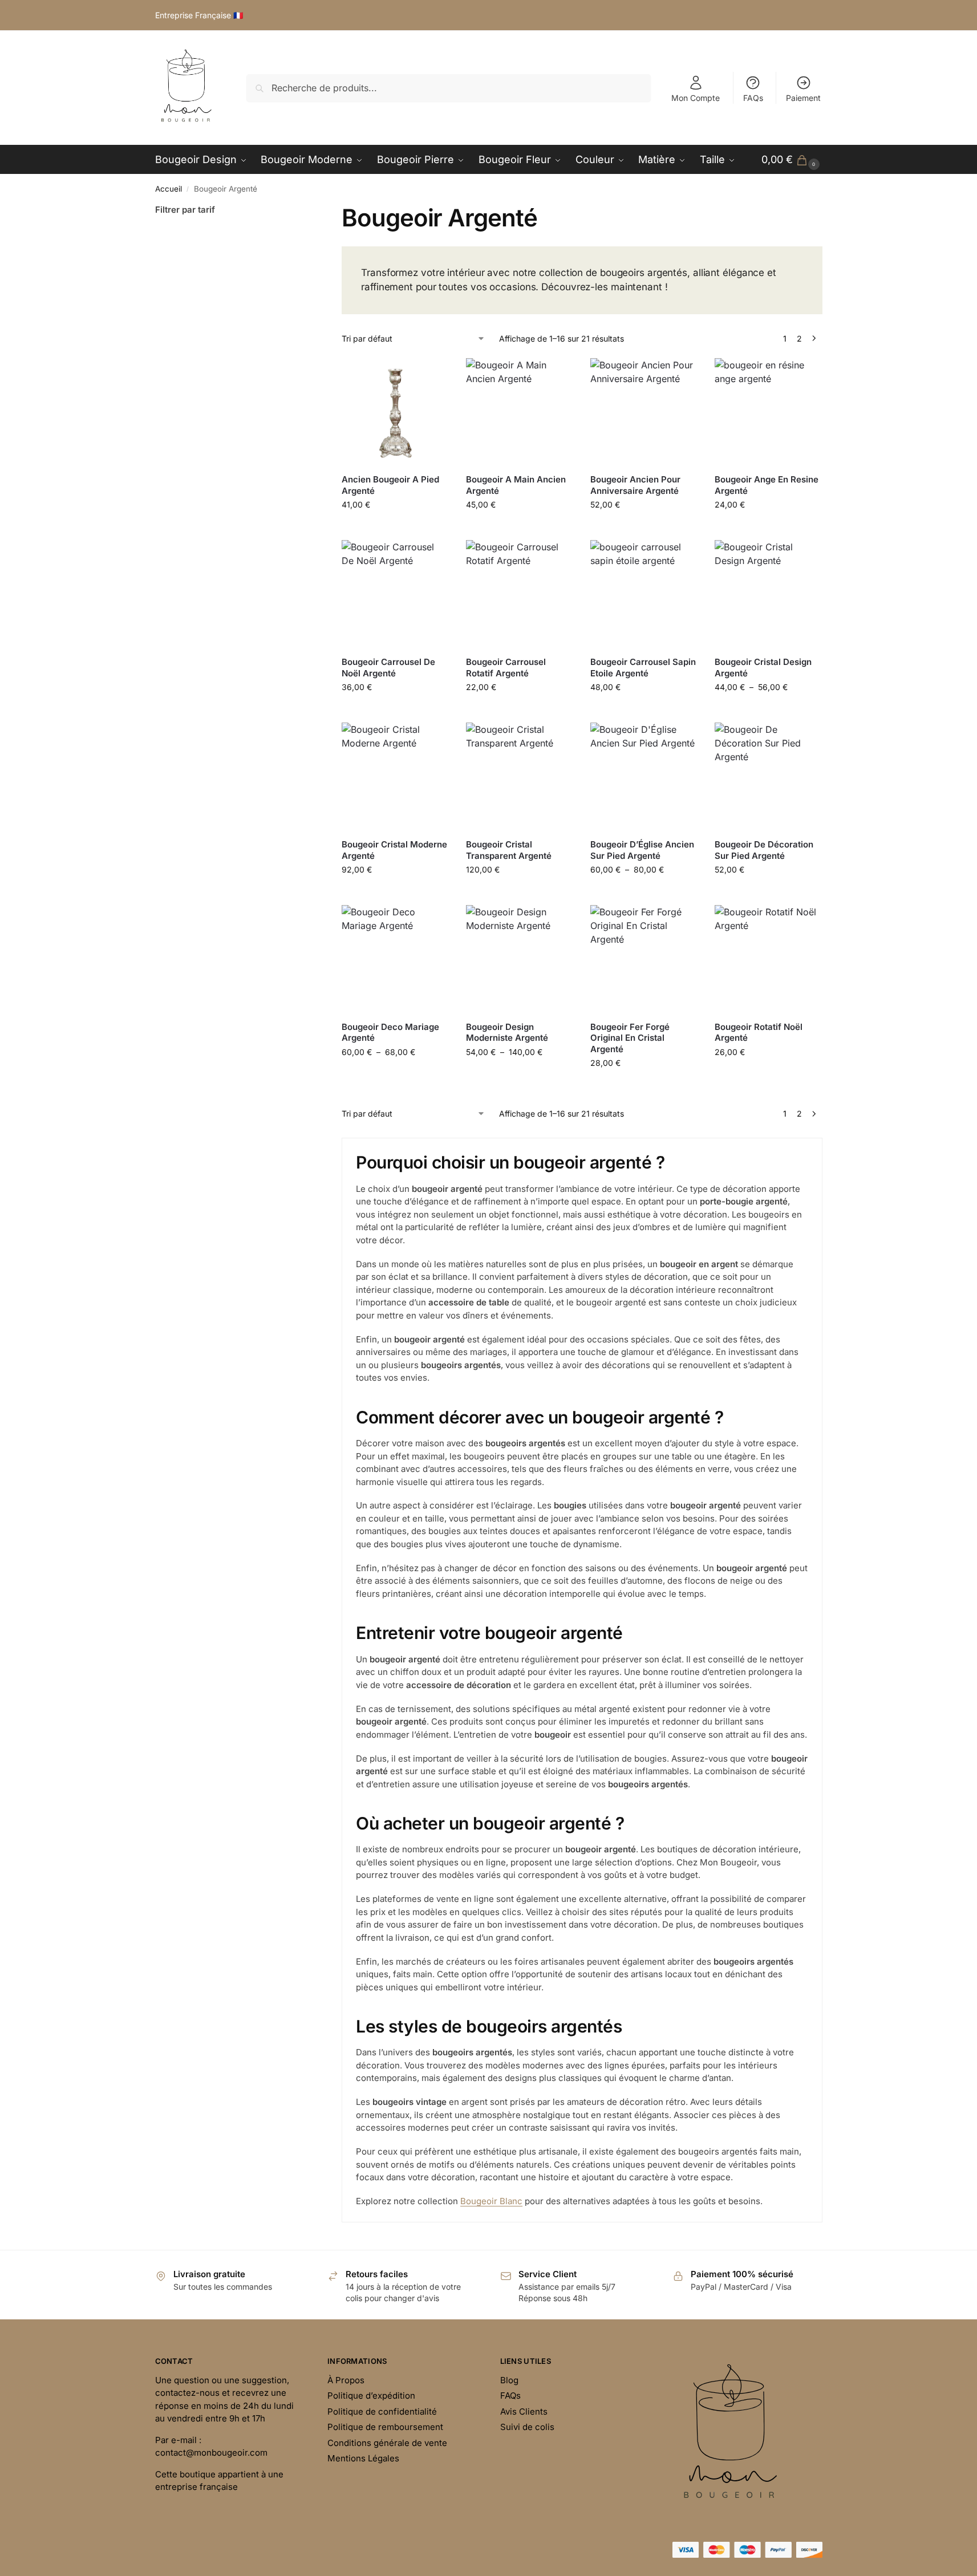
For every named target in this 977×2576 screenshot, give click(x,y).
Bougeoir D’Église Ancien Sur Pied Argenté (642, 850)
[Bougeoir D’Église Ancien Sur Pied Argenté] (644, 776)
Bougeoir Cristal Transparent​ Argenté (509, 850)
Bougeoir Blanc (491, 2201)
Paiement (803, 98)
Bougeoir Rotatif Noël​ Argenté (759, 1033)
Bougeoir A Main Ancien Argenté (516, 485)
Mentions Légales (363, 2458)
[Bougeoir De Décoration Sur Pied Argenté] (768, 776)
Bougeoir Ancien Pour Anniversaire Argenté (635, 485)
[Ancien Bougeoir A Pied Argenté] (395, 412)
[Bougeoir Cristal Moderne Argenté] (395, 776)
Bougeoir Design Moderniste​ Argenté (507, 1033)
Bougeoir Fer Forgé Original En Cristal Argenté (630, 1038)
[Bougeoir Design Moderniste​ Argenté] (520, 959)
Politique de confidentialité (382, 2411)
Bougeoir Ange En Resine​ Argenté (767, 485)
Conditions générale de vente (387, 2443)
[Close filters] (305, 210)
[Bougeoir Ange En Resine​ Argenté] (768, 412)
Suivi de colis (527, 2427)
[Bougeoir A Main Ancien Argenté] (520, 412)
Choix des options (644, 528)
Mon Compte (696, 98)
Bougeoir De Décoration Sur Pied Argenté (764, 850)
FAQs (753, 98)
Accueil (169, 189)
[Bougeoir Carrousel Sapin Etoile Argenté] (644, 594)
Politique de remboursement (385, 2427)
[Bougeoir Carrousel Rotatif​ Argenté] (520, 594)
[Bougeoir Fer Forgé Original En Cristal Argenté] (644, 959)
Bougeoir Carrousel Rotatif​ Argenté (506, 668)
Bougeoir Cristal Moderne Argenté (394, 850)
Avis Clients (524, 2411)
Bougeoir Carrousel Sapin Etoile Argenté (643, 668)
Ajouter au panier (395, 528)
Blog (509, 2380)
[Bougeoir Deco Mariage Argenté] (395, 959)
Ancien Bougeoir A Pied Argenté (390, 485)
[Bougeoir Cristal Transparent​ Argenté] (520, 776)
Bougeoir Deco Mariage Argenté (390, 1033)
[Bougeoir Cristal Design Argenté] (768, 594)
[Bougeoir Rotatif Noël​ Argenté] (768, 959)
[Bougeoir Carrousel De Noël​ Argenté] (395, 594)
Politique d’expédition (371, 2396)
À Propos (346, 2380)
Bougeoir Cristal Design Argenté (763, 668)
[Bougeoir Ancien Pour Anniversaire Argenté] (644, 412)
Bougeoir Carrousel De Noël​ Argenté (388, 668)
